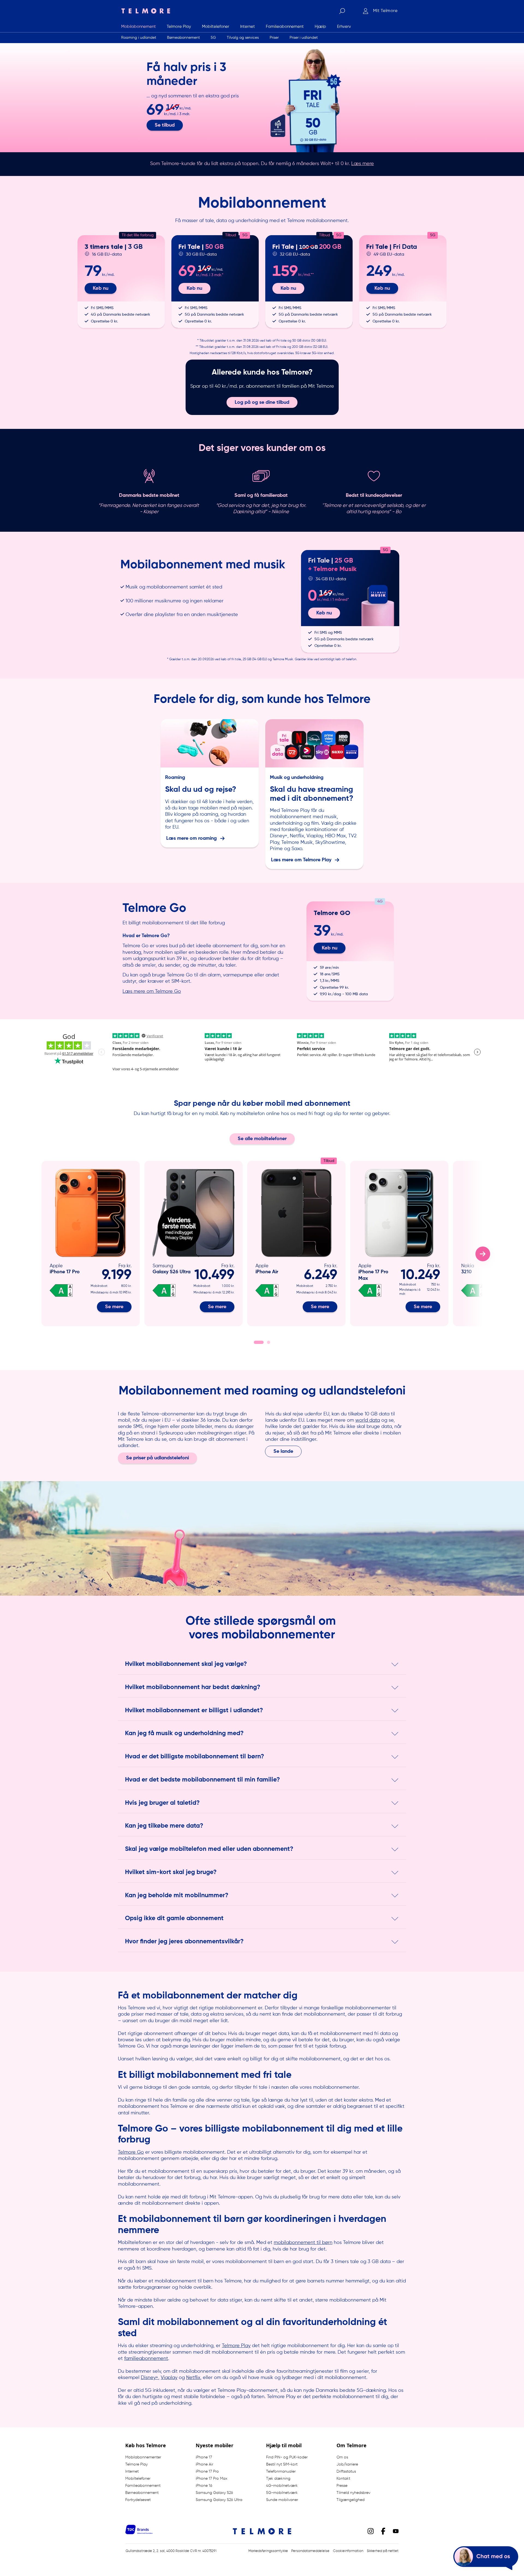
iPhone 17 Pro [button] (207, 2472)
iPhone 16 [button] (204, 2486)
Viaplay (169, 2377)
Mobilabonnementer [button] (143, 2457)
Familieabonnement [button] (143, 2486)
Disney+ (150, 2377)
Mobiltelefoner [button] (138, 2479)
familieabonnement (146, 2358)
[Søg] (342, 11)
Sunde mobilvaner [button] (282, 2500)
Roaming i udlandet (139, 37)
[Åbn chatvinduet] (486, 2558)
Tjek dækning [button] (278, 2479)
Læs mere (363, 163)
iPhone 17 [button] (204, 2457)
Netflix (193, 2377)
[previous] (41, 1254)
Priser (274, 37)
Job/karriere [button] (347, 2464)
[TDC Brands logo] (139, 2533)
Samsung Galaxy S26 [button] (214, 2493)
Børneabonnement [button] (142, 2493)
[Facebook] (383, 2531)
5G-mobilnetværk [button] (282, 2493)
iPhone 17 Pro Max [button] (212, 2479)
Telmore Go (131, 2152)
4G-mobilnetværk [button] (282, 2486)
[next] (483, 1254)
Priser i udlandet (304, 37)
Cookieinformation (348, 2551)
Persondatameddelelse (310, 2551)
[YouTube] (396, 2531)
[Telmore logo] (144, 11)
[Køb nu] (121, 281)
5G (213, 37)
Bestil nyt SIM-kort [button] (282, 2464)
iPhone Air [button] (204, 2464)
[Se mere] (91, 1244)
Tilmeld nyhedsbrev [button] (353, 2493)
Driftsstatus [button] (346, 2472)
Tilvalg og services (243, 37)
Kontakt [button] (343, 2479)
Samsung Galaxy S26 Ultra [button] (219, 2500)
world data (368, 1420)
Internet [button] (132, 2472)
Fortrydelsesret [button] (138, 2500)
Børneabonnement (183, 37)
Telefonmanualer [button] (281, 2472)
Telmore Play (236, 2345)
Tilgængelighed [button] (351, 2500)
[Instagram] (371, 2531)
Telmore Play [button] (136, 2464)
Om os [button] (342, 2457)
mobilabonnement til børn (303, 2242)
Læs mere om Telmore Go (152, 991)
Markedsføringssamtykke (268, 2551)
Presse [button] (342, 2486)
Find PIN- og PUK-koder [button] (287, 2457)
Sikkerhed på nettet (383, 2551)
